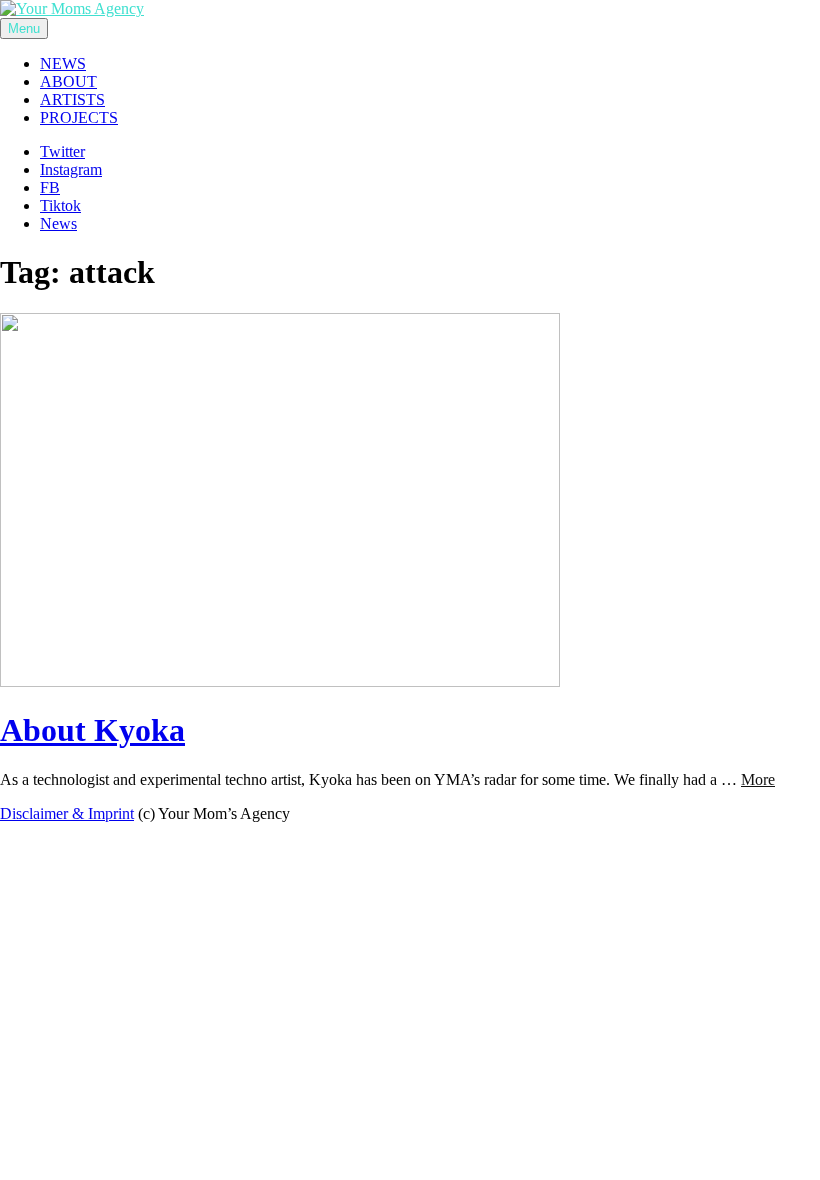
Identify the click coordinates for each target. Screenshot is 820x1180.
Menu (24, 28)
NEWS (63, 63)
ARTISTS (72, 99)
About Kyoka (92, 730)
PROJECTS (79, 117)
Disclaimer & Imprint (67, 813)
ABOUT (68, 81)
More (758, 779)
